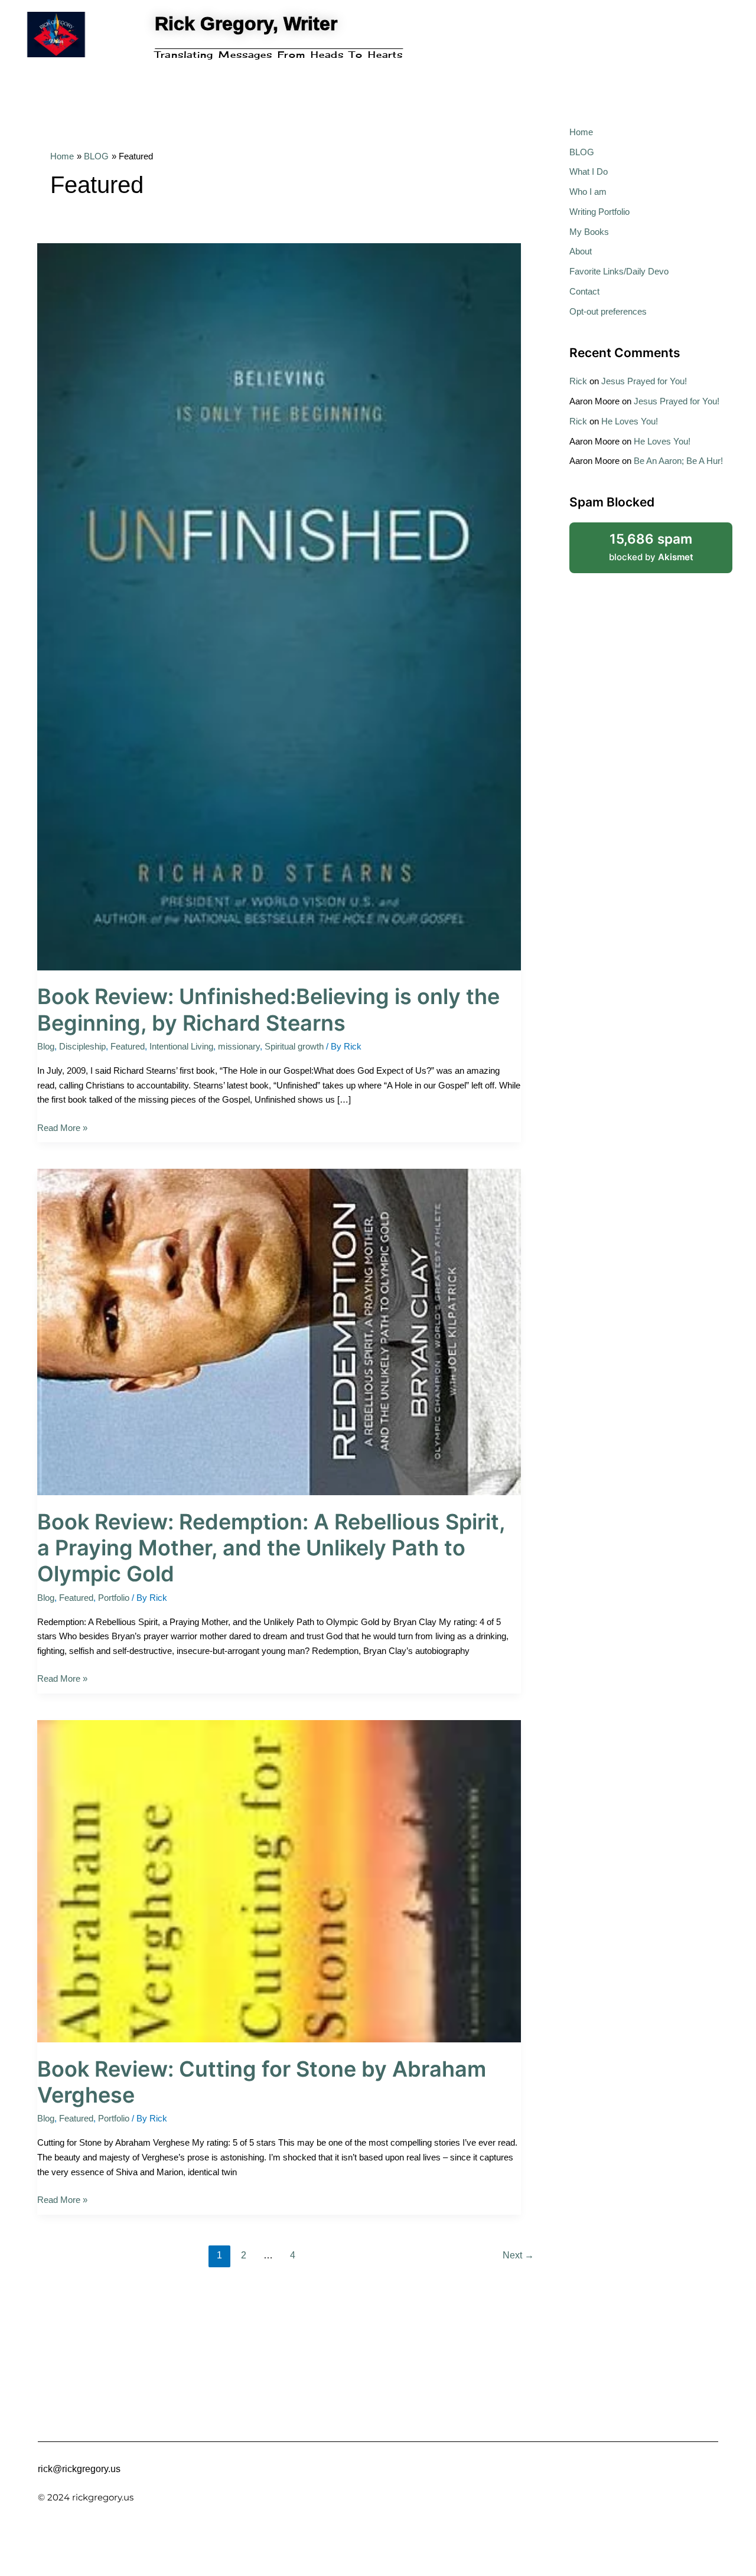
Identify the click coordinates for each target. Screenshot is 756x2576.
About (581, 251)
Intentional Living (181, 1046)
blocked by (666, 542)
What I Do (589, 171)
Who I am (588, 192)
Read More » (62, 1127)
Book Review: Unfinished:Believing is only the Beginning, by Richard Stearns (268, 1009)
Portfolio (114, 1598)
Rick (578, 381)
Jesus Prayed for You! (644, 381)
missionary (239, 1046)
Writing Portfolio (599, 212)
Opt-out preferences (608, 311)
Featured (128, 1046)
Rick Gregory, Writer (246, 24)
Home (581, 132)
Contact (584, 291)
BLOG (582, 152)
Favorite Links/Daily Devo (619, 271)
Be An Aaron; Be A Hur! (678, 461)
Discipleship (82, 1046)
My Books (589, 232)
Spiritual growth (294, 1046)
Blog (46, 1046)
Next (518, 2255)
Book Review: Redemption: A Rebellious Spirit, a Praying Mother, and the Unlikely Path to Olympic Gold (271, 1548)
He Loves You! (630, 421)
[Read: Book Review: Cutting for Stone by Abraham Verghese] (279, 1880)
